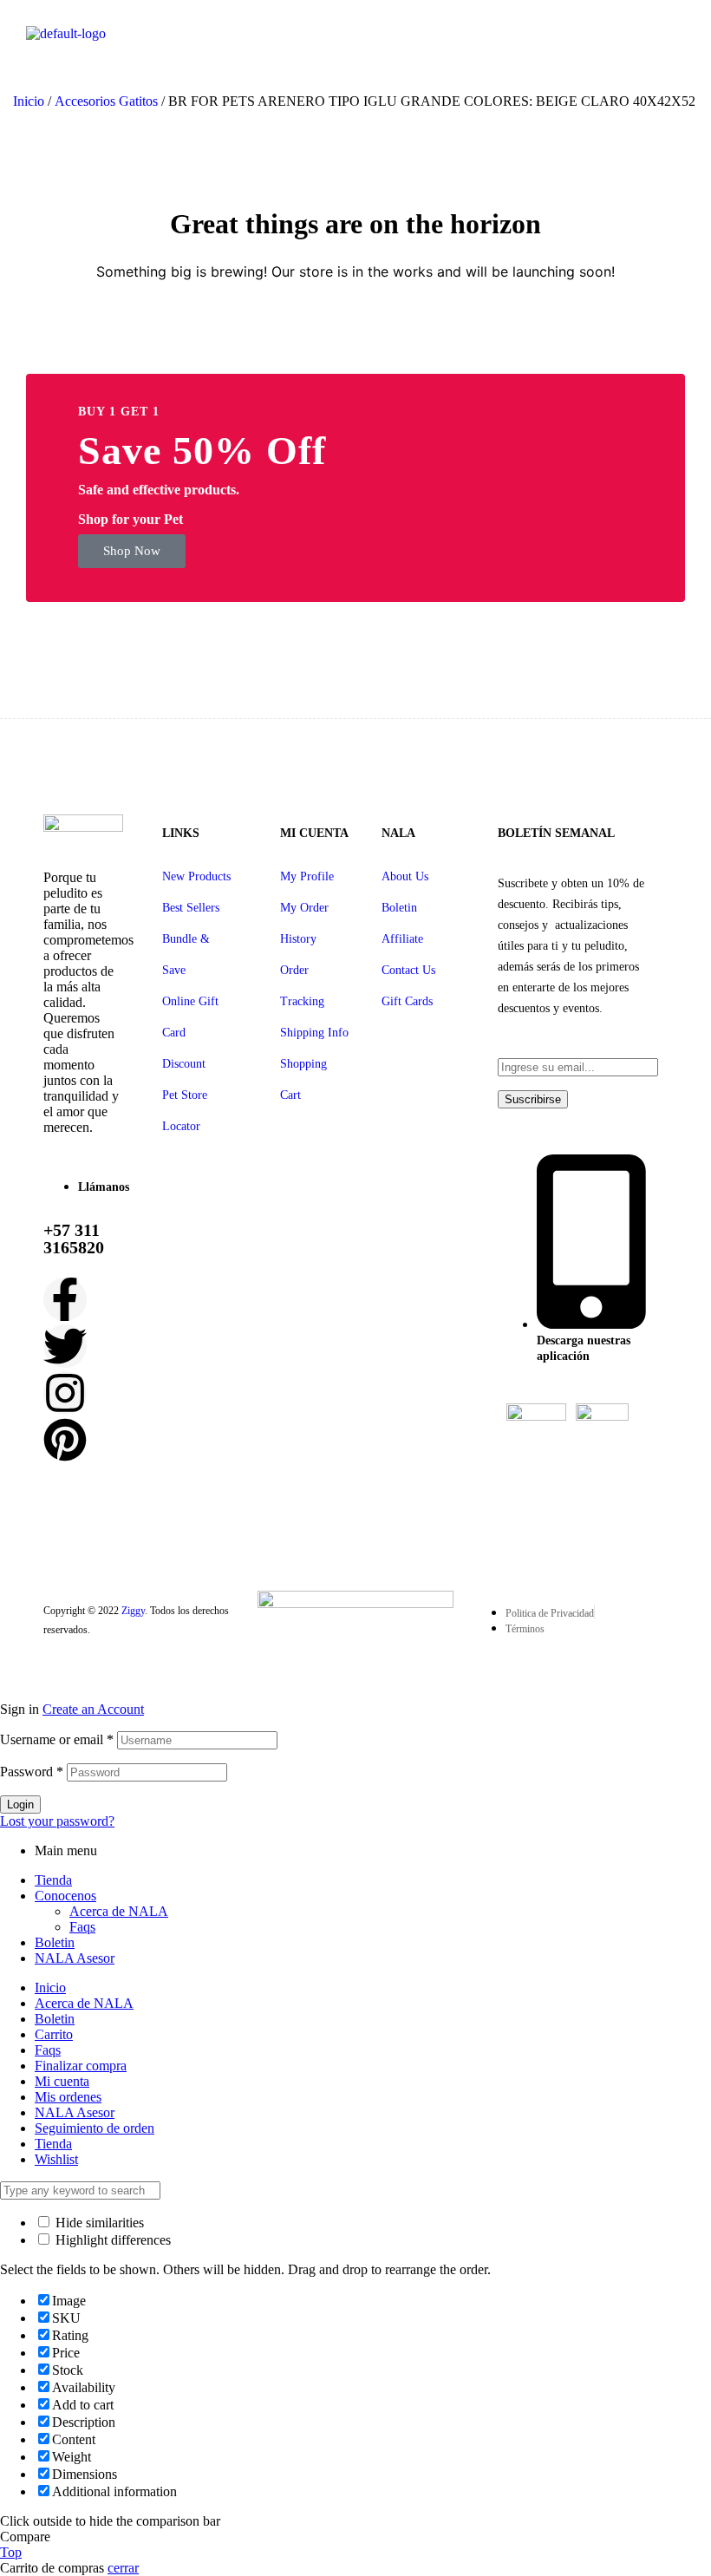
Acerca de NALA (119, 1911)
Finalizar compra (81, 2066)
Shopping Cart (303, 1079)
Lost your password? (57, 1821)
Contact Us (408, 970)
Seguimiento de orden (95, 2128)
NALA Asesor (75, 1958)
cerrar (123, 2568)
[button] (132, 551)
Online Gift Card (190, 1017)
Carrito (54, 2034)
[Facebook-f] (65, 1299)
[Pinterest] (65, 1440)
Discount (184, 1064)
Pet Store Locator (185, 1111)
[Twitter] (65, 1346)
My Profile (307, 876)
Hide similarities (98, 2223)
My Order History (304, 923)
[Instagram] (65, 1393)
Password (32, 1772)
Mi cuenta (62, 2081)
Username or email (57, 1739)
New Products (196, 876)
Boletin (399, 908)
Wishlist (56, 2159)
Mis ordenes (68, 2097)
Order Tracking (302, 986)
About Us (405, 876)
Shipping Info (314, 1033)
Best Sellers (191, 908)
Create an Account (93, 1709)
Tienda (53, 1880)
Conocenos (65, 1896)
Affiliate (402, 939)
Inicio (29, 101)
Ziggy (133, 1611)
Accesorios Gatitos (106, 101)
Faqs (82, 1927)
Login (20, 1805)
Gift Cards (407, 1001)
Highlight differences (111, 2240)
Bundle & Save (186, 955)
